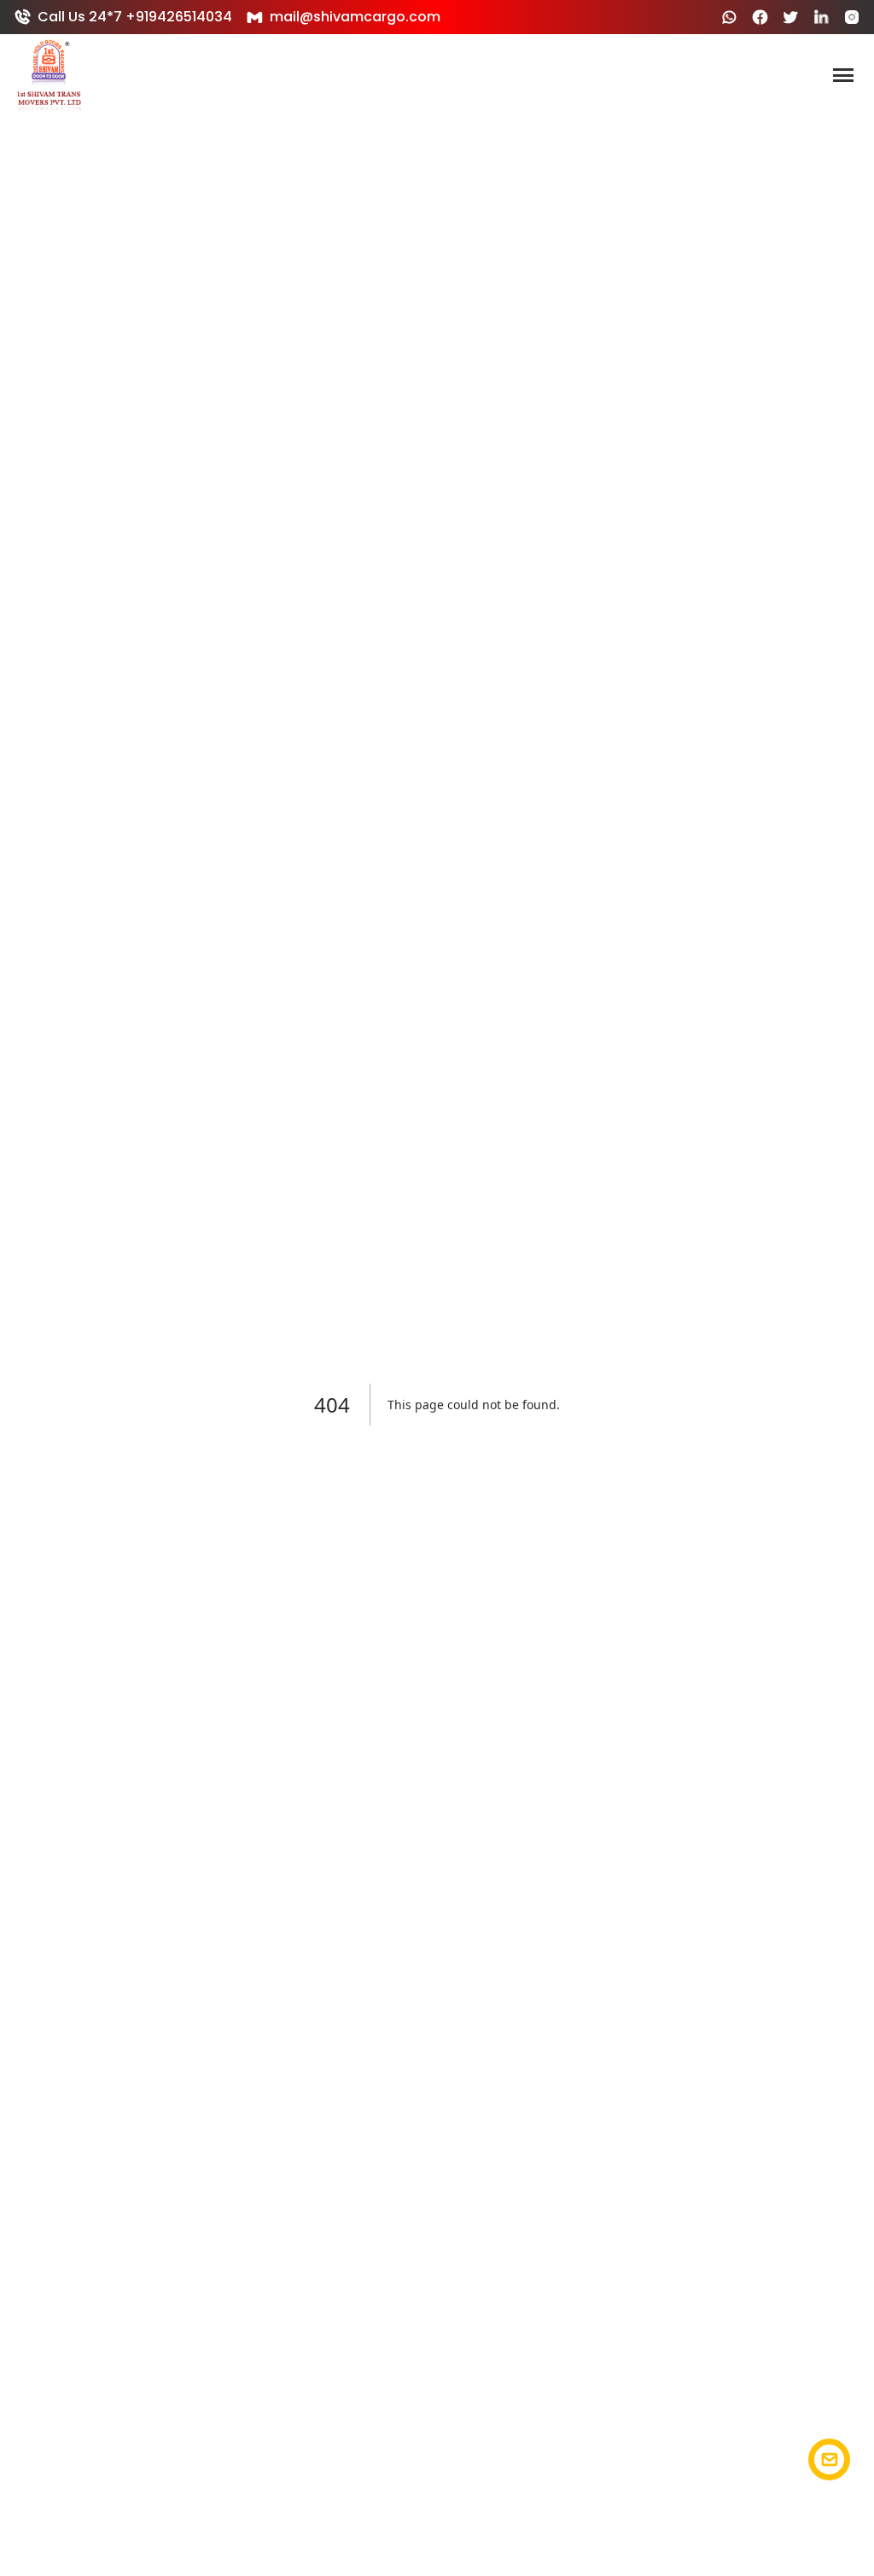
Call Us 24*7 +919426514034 (135, 17)
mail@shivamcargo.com (355, 17)
